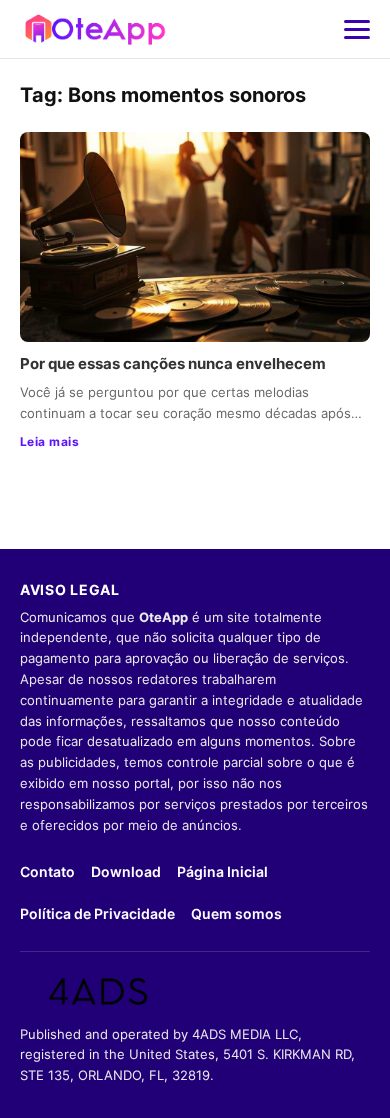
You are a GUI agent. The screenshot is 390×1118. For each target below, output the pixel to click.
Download (126, 871)
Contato (47, 871)
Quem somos (236, 913)
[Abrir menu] (357, 29)
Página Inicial (222, 871)
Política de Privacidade (97, 913)
